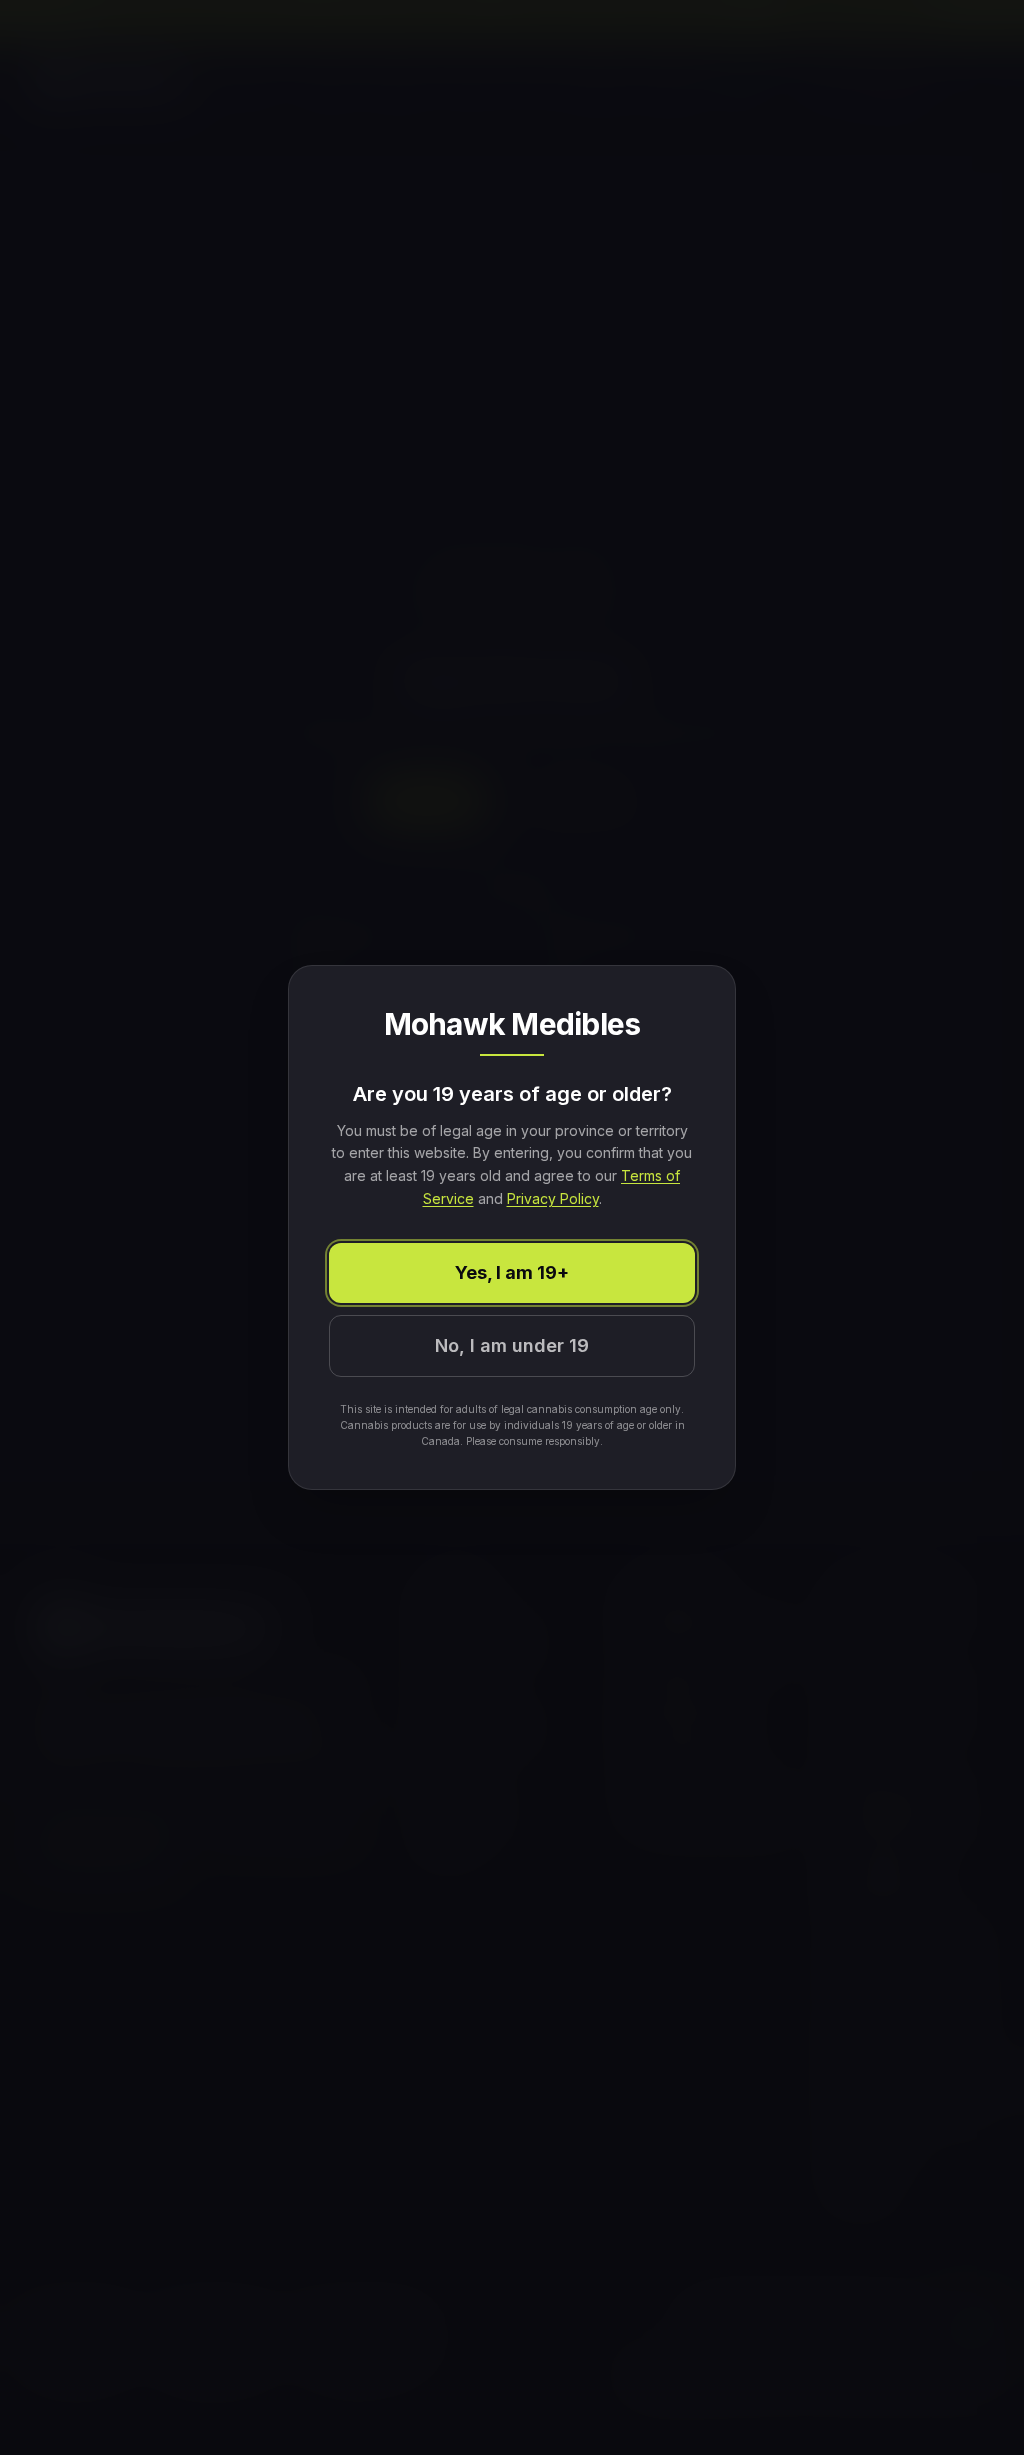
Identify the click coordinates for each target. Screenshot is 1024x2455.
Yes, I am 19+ (512, 1272)
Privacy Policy (553, 1198)
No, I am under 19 (512, 1345)
